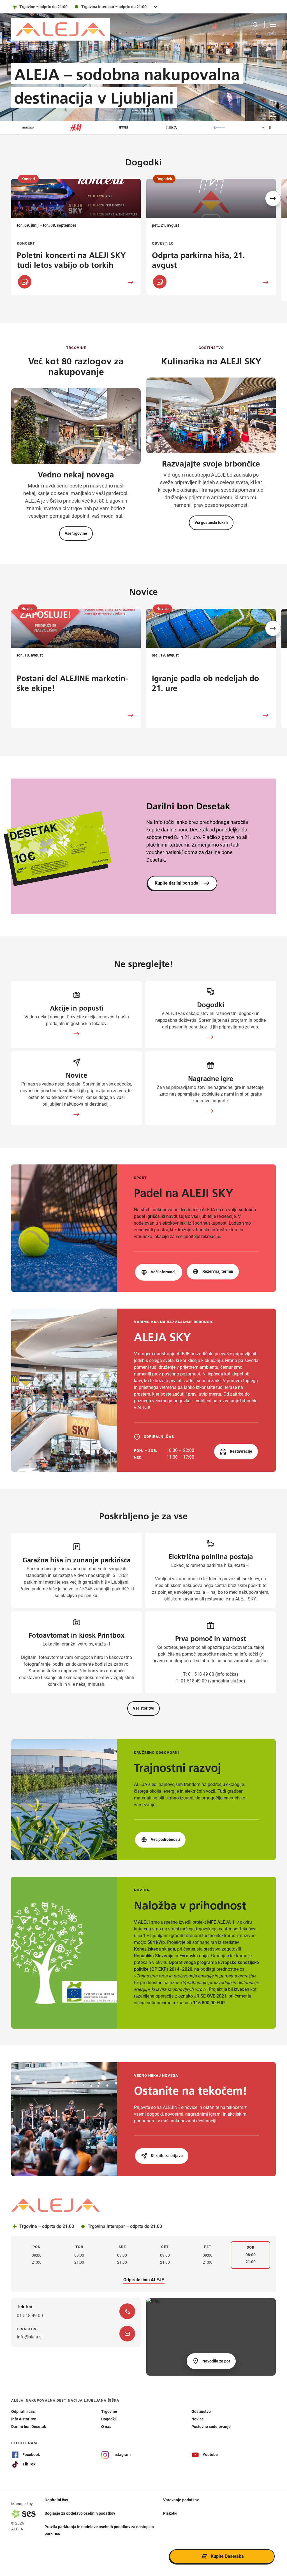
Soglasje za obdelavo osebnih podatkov (80, 2513)
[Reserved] (226, 128)
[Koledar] (25, 282)
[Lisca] (131, 128)
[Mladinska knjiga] (178, 128)
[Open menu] (273, 25)
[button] (273, 198)
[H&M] (35, 128)
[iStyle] (83, 128)
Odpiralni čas (56, 2500)
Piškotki (170, 2513)
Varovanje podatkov (181, 2500)
